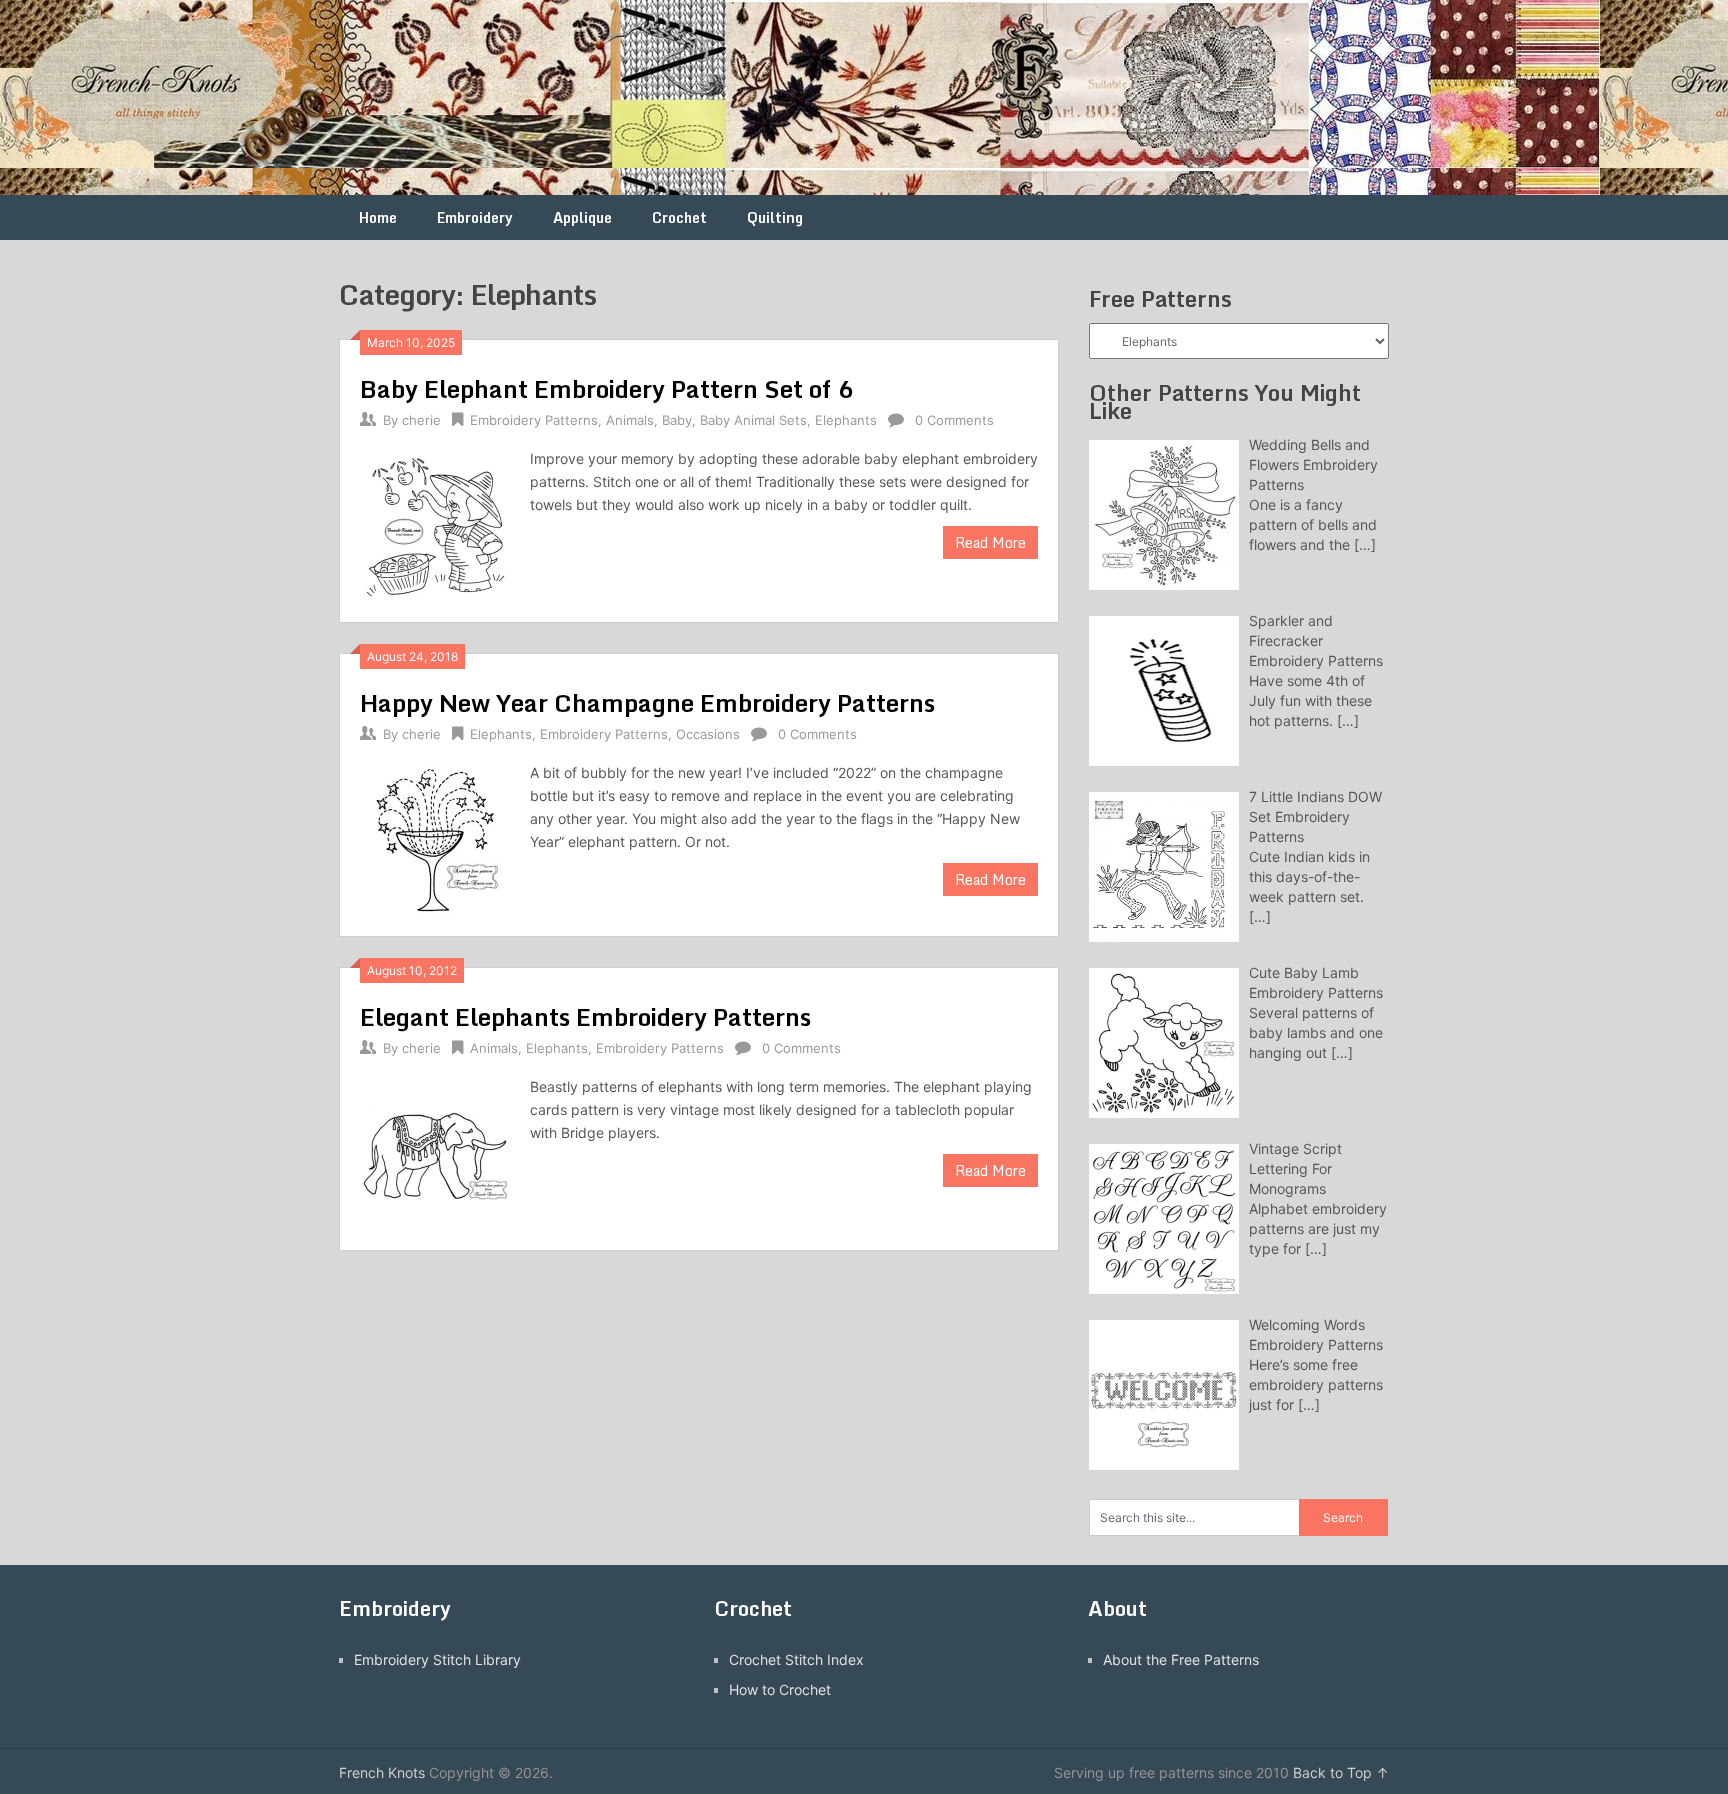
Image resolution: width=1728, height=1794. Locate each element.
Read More (990, 542)
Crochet (679, 217)
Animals (630, 420)
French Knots (382, 1772)
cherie (421, 420)
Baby (677, 420)
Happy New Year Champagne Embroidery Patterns (647, 702)
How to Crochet (780, 1689)
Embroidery (475, 217)
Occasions (708, 734)
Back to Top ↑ (1341, 1772)
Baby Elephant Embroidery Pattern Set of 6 (607, 388)
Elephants (846, 420)
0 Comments (954, 420)
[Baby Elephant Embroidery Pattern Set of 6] (435, 524)
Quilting (775, 217)
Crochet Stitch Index (796, 1659)
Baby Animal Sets (753, 420)
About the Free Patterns (1181, 1659)
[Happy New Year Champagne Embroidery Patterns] (435, 838)
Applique (582, 217)
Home (378, 217)
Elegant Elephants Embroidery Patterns (585, 1016)
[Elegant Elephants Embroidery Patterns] (435, 1152)
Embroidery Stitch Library (437, 1659)
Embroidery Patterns (534, 420)
